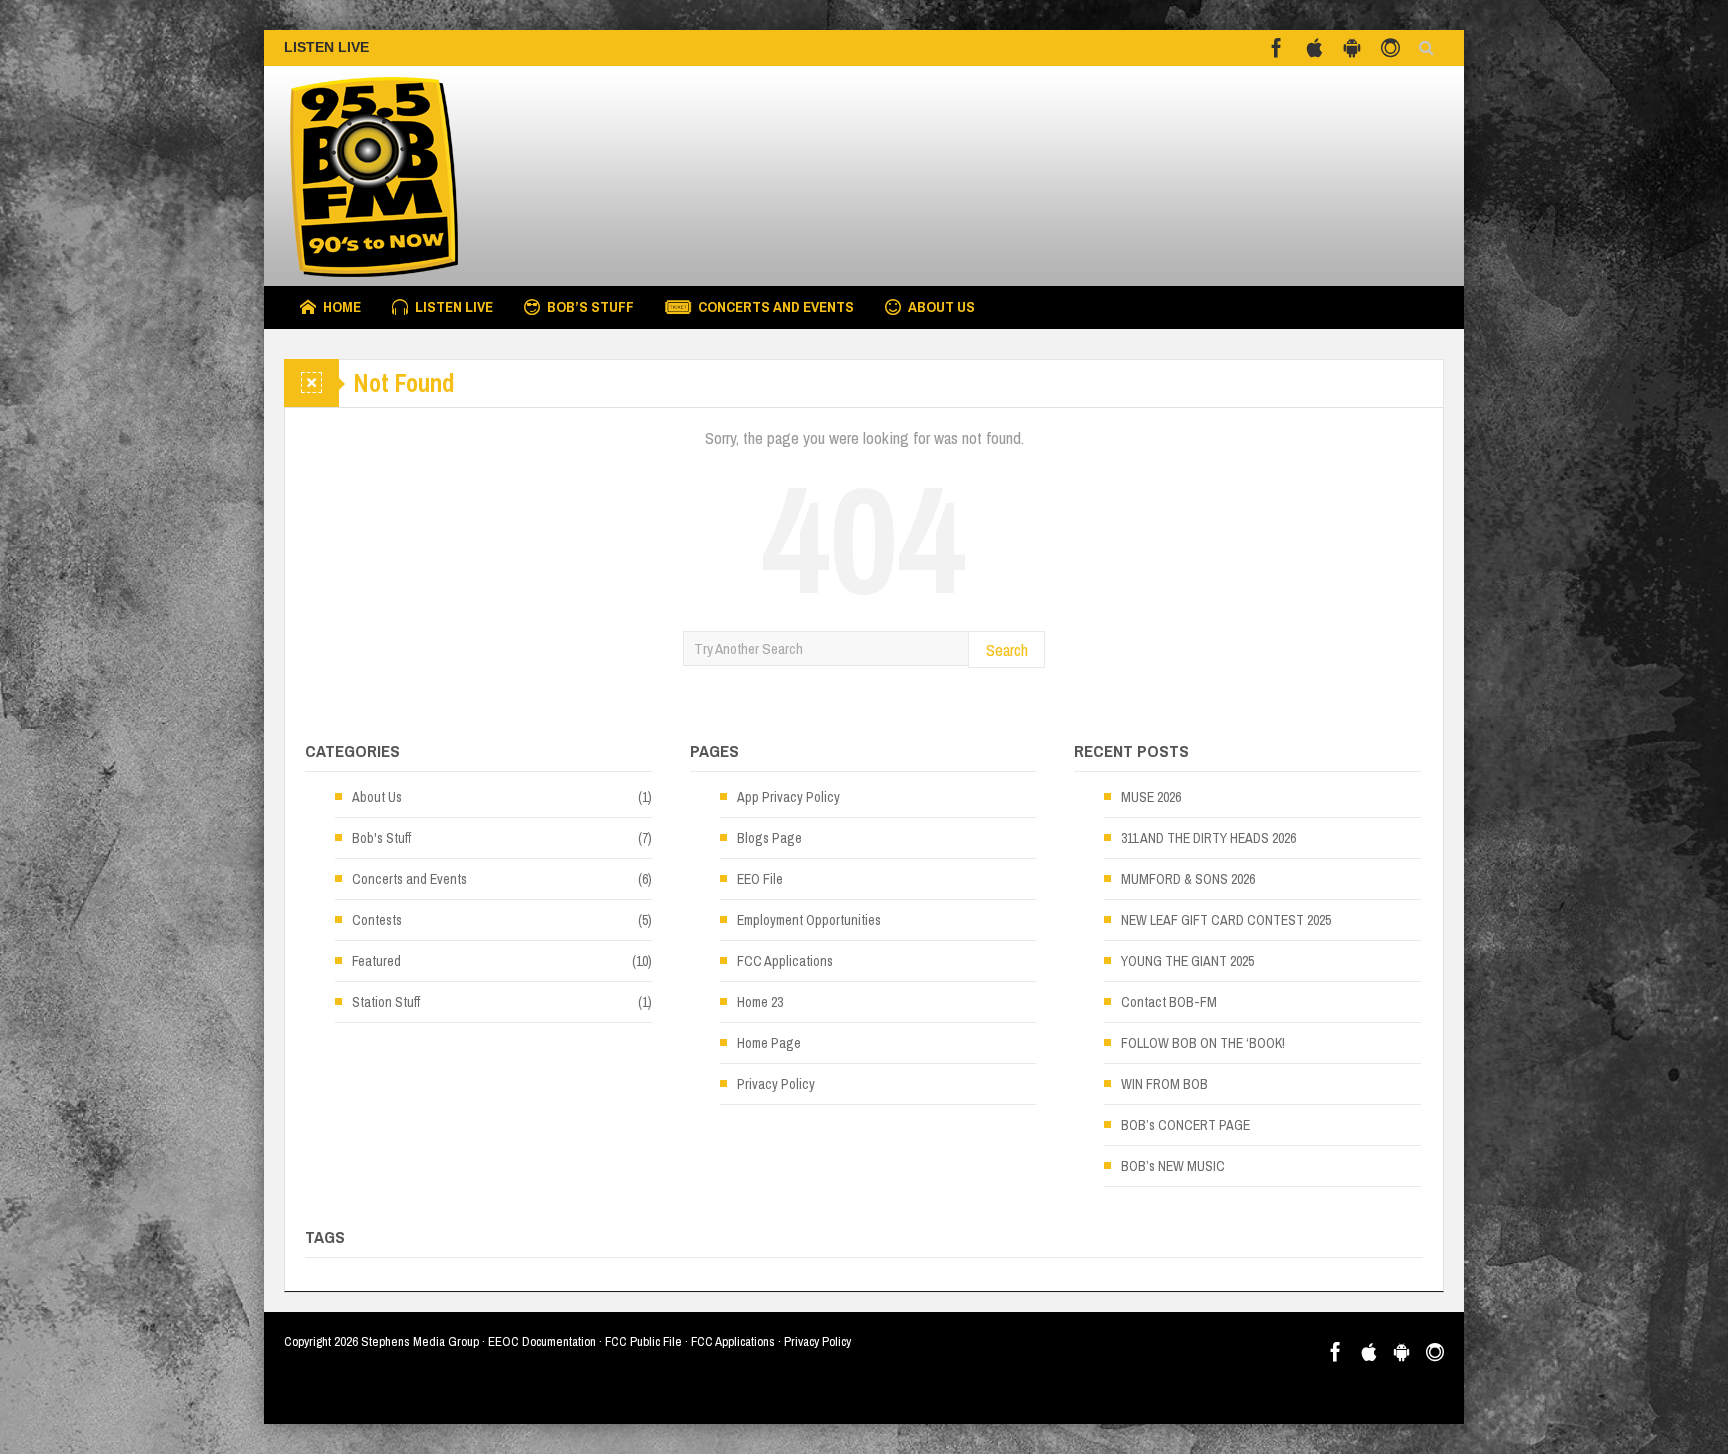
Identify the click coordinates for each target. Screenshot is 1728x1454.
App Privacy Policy (788, 797)
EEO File (760, 879)
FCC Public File (643, 1341)
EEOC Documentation (542, 1341)
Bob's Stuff (381, 838)
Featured (376, 961)
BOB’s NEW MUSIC (1173, 1166)
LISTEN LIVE (326, 47)
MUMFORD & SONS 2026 (1188, 879)
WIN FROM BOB (1164, 1084)
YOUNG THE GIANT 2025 (1187, 961)
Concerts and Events (776, 306)
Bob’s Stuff (590, 306)
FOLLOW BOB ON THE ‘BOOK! (1203, 1043)
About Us (941, 306)
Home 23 (760, 1002)
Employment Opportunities (809, 920)
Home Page (769, 1043)
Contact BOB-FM (1169, 1002)
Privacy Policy (776, 1084)
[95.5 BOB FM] (434, 176)
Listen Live (454, 306)
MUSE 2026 (1151, 797)
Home (342, 306)
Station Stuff (386, 1002)
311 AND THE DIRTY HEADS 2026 (1208, 838)
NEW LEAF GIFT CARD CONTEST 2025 (1226, 920)
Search (1007, 649)
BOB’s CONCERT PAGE (1185, 1125)
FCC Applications (785, 961)
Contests (377, 920)
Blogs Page (769, 838)
